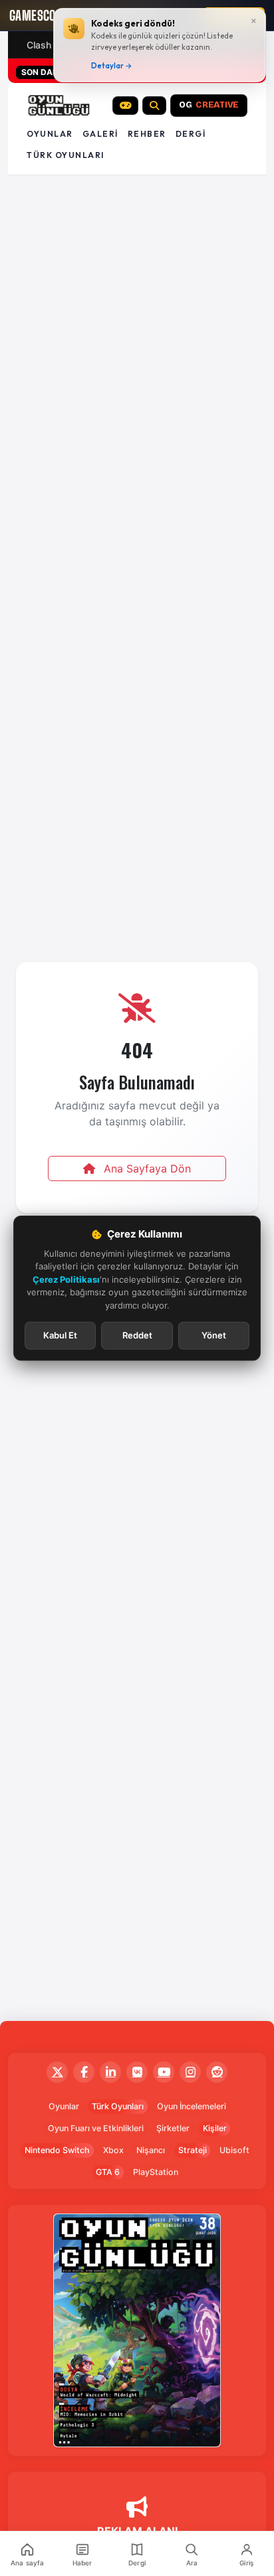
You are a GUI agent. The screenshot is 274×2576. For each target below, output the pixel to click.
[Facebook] (84, 2072)
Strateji (193, 2150)
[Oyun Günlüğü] (59, 106)
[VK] (137, 2072)
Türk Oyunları (118, 2106)
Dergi (191, 134)
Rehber (147, 134)
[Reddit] (217, 2072)
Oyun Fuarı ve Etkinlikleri (96, 2128)
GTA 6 (108, 2172)
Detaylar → (112, 66)
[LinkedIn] (110, 2072)
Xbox (113, 2150)
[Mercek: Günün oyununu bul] (154, 106)
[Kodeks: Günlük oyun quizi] (126, 106)
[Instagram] (190, 2072)
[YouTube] (164, 2072)
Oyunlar (50, 134)
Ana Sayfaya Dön (146, 1168)
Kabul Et (60, 1335)
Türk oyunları (66, 155)
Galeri (100, 134)
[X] (57, 2072)
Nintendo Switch (57, 2150)
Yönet (214, 1335)
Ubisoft (234, 2150)
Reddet (137, 1335)
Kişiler (215, 2128)
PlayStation (156, 2172)
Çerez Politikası (66, 1279)
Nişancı (151, 2150)
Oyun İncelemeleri (192, 2106)
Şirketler (173, 2128)
